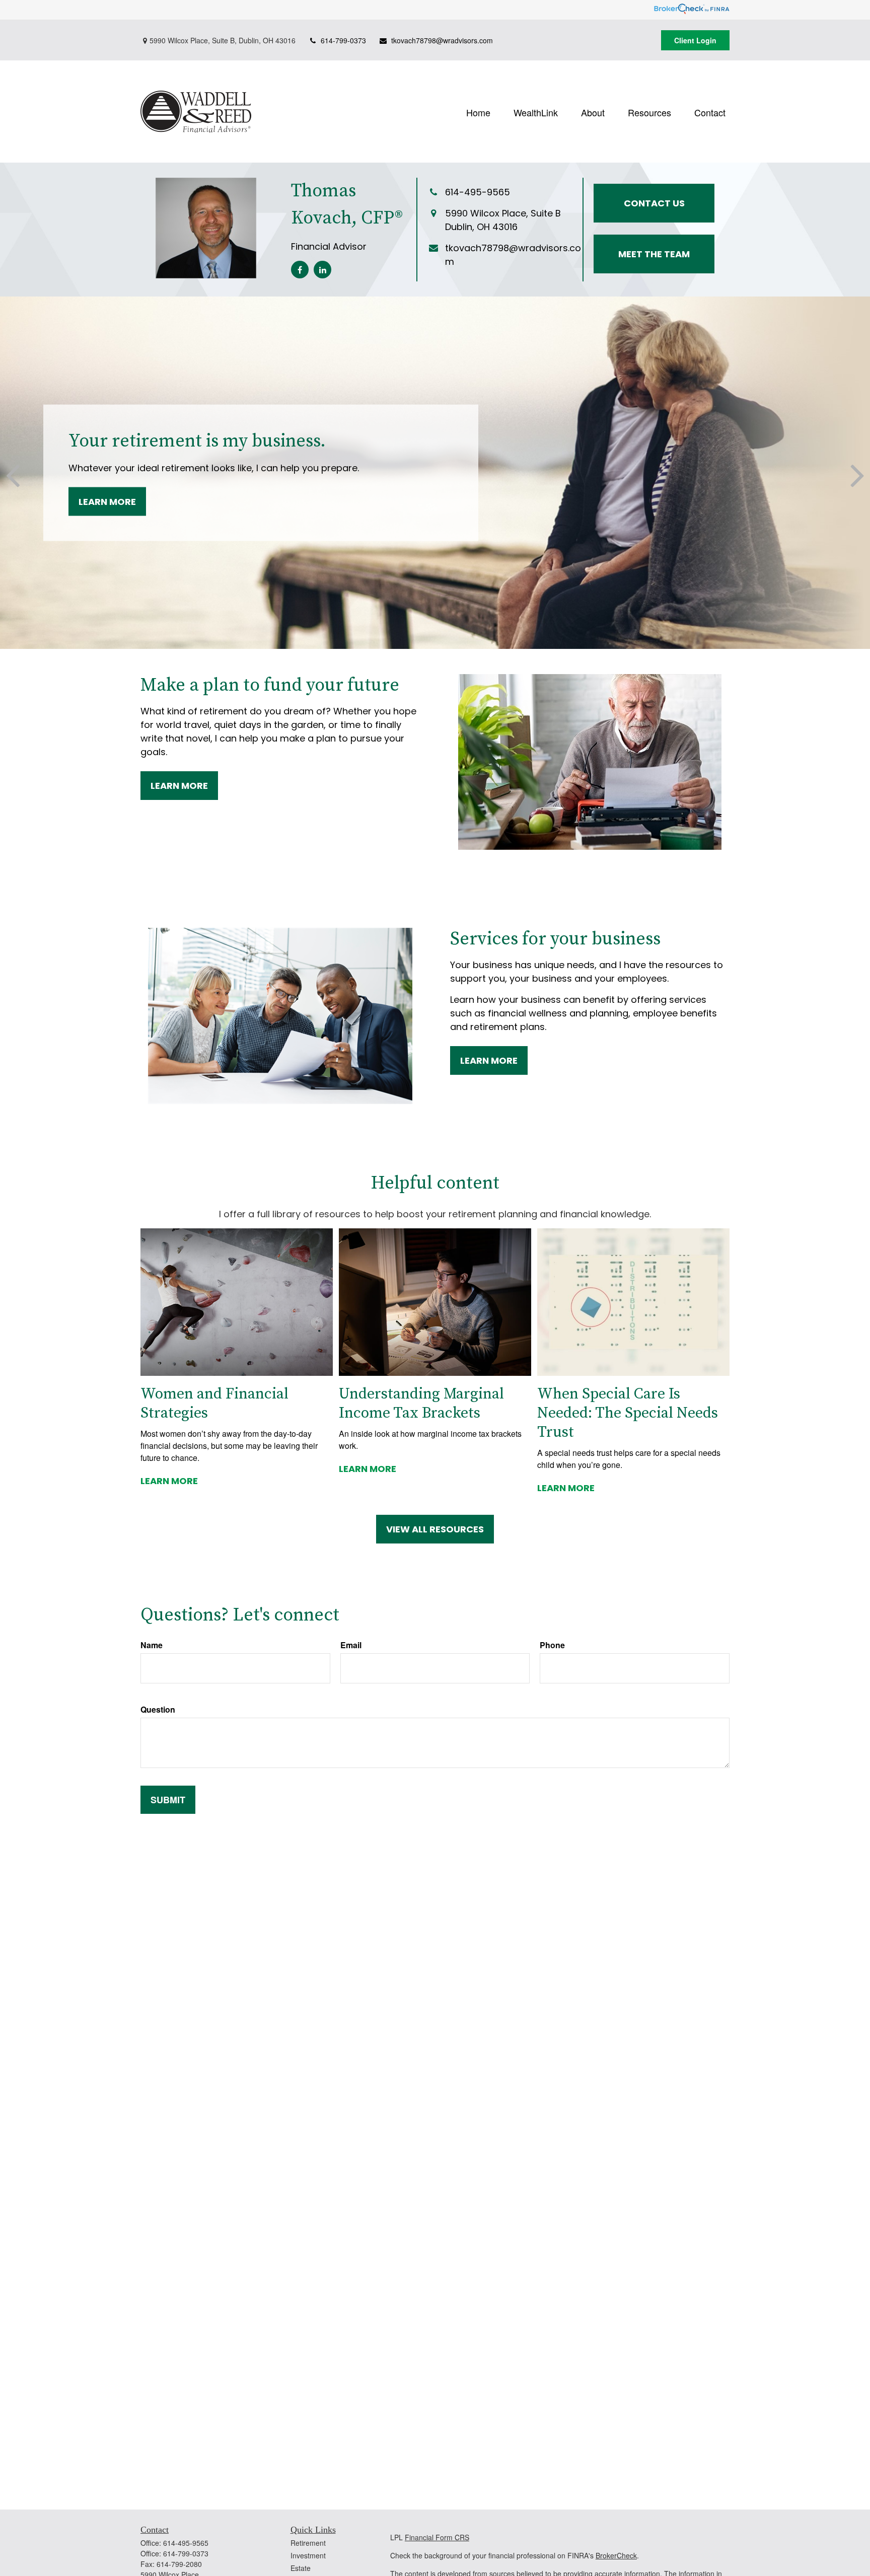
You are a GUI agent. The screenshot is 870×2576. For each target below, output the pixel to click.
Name (152, 1645)
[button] (478, 112)
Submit (168, 1800)
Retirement (308, 2543)
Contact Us (654, 203)
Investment (308, 2555)
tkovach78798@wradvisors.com (442, 40)
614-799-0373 (343, 40)
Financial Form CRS (437, 2537)
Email (351, 1645)
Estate (301, 2568)
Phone (552, 1645)
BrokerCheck (616, 2555)
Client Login (695, 40)
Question (158, 1709)
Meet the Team (654, 254)
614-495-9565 (186, 2543)
